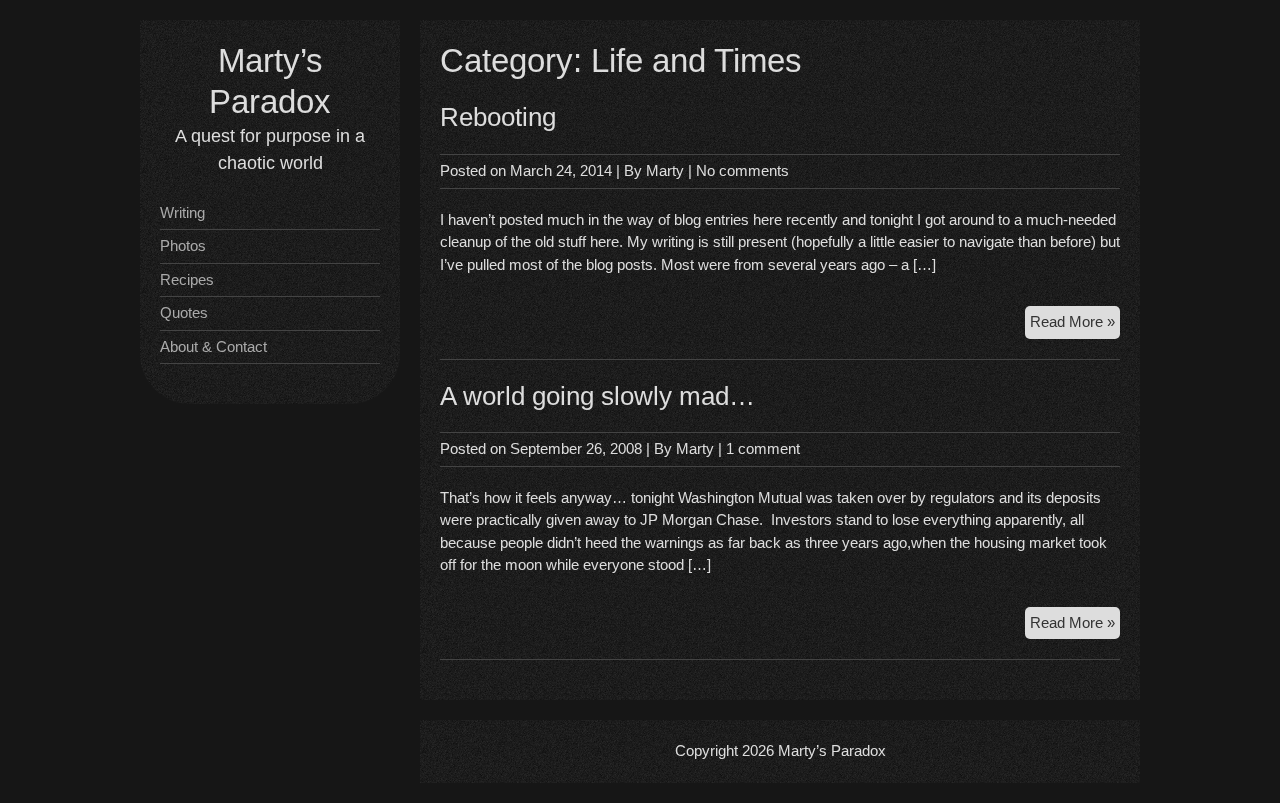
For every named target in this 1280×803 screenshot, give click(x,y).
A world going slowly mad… (597, 396)
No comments (742, 170)
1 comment (763, 448)
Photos (183, 245)
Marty (665, 170)
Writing (182, 212)
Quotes (184, 312)
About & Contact (213, 346)
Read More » (1075, 321)
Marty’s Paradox (832, 750)
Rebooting (498, 117)
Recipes (187, 279)
